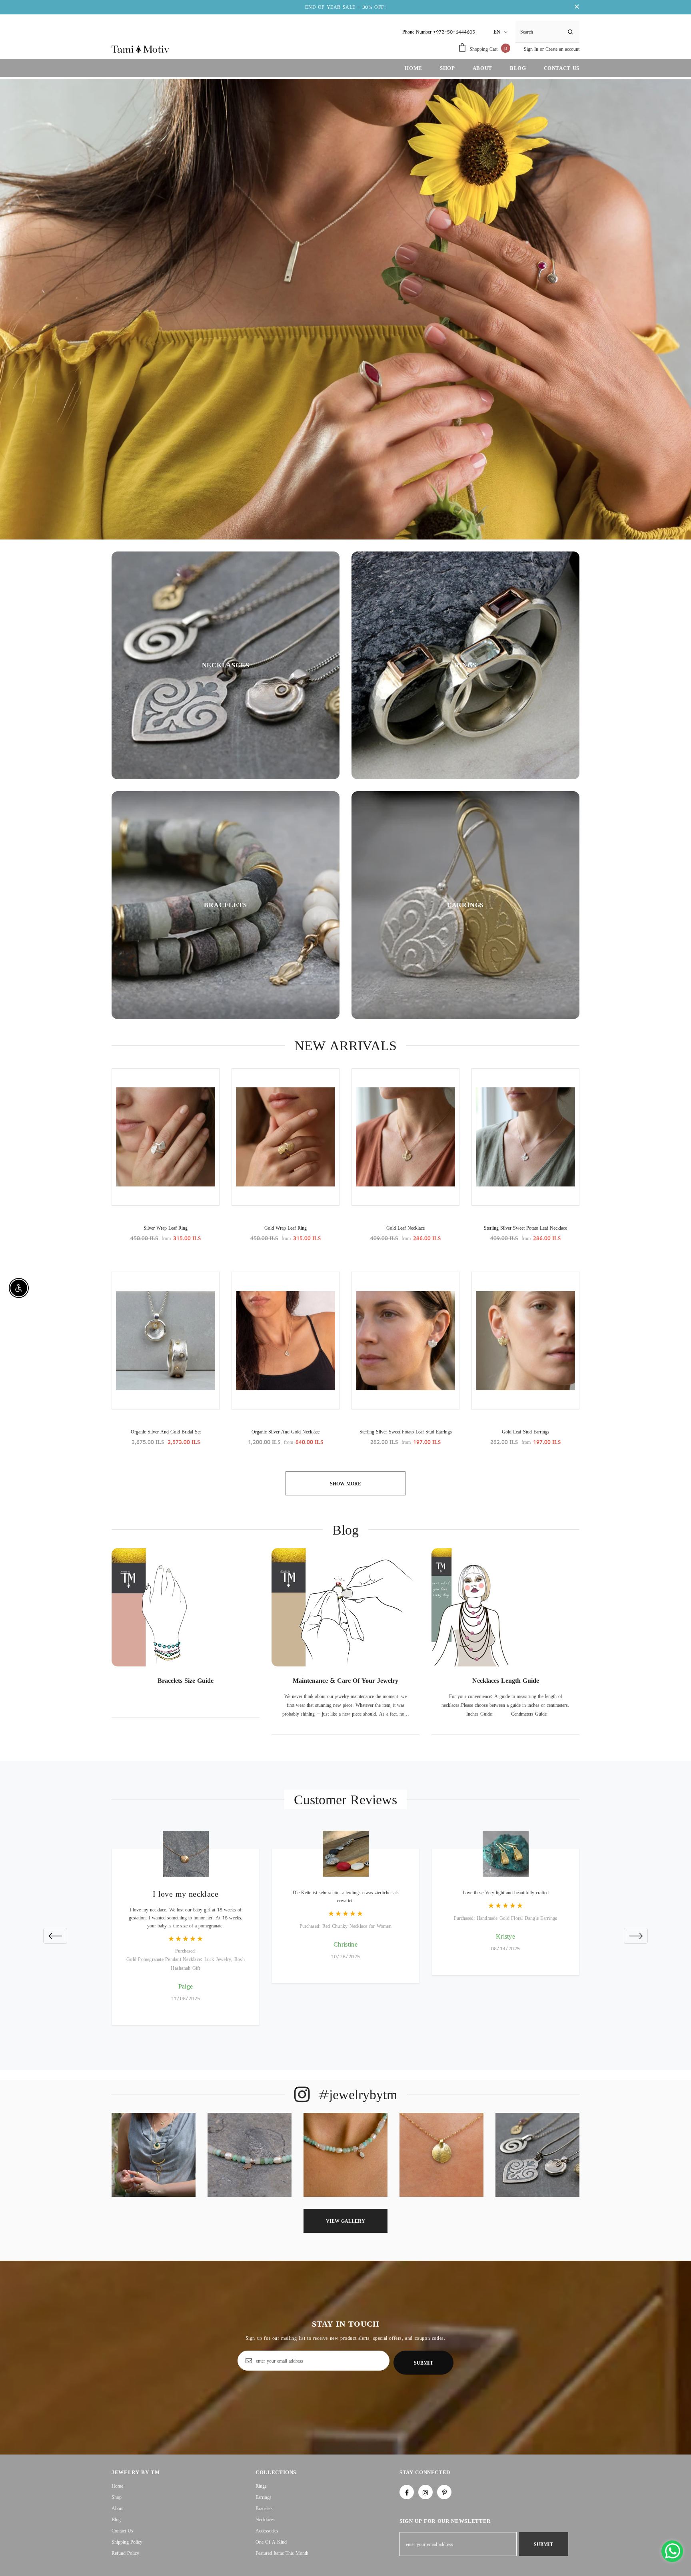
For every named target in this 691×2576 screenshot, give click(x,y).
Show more (345, 1484)
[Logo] (140, 49)
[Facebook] (407, 2492)
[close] (577, 7)
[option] (186, 1639)
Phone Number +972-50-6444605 (439, 32)
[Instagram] (425, 2492)
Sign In (532, 49)
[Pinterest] (444, 2492)
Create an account (562, 49)
